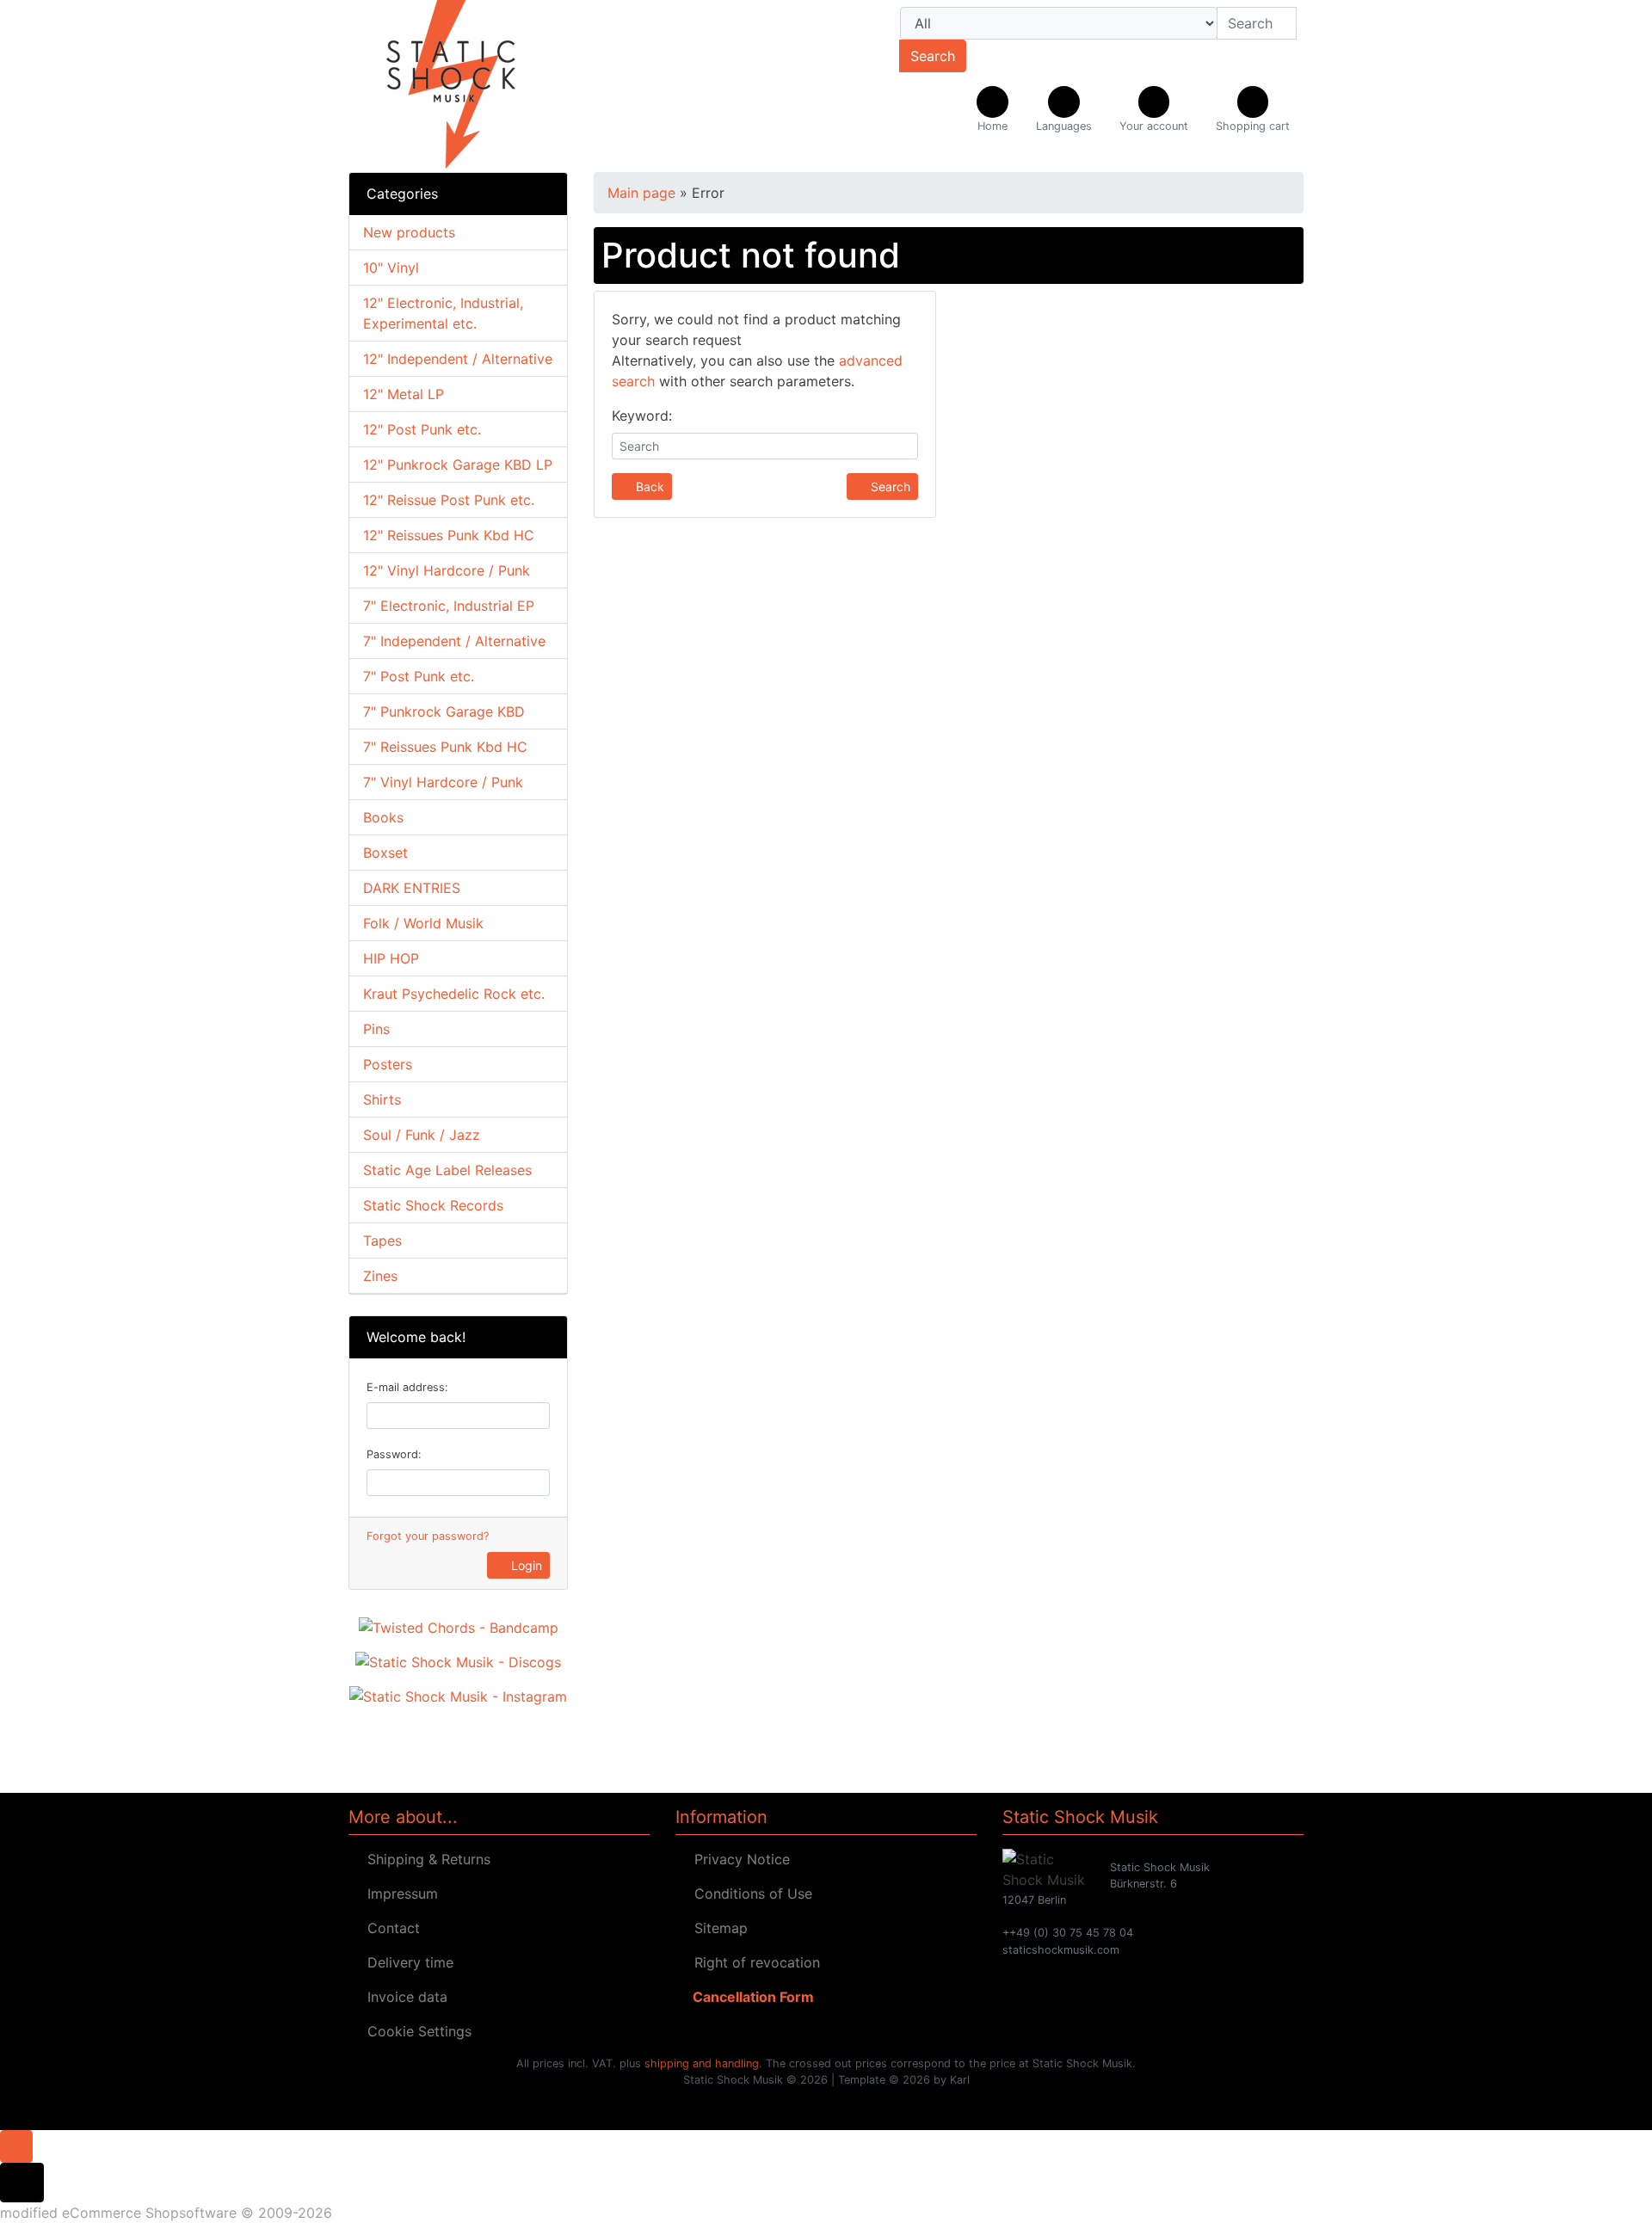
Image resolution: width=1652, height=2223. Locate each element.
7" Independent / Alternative (454, 641)
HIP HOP (391, 958)
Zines (380, 1276)
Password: (394, 1454)
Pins (376, 1029)
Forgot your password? (428, 1536)
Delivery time (406, 1962)
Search (933, 56)
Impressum (398, 1894)
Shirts (382, 1099)
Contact (389, 1928)
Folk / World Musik (423, 923)
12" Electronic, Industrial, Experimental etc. (443, 313)
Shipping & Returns (425, 1859)
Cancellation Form (750, 1997)
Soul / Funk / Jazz (422, 1135)
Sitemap (717, 1928)
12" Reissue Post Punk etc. (449, 500)
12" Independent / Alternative (458, 359)
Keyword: (642, 416)
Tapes (382, 1241)
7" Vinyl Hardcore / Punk (443, 782)
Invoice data (403, 1997)
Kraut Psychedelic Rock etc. (454, 994)
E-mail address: (407, 1387)
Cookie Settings (415, 2031)
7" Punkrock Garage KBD (444, 711)
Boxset (385, 853)
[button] (1064, 110)
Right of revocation (753, 1962)
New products (409, 232)
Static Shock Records (433, 1205)
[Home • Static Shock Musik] (499, 86)
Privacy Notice (738, 1859)
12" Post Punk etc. (422, 429)
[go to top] (16, 2145)
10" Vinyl (391, 268)
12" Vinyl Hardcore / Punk (447, 570)
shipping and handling (702, 2063)
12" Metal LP (404, 394)
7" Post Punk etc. (419, 676)
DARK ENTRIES (412, 888)
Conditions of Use (749, 1894)
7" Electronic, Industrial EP (449, 606)
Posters (388, 1064)
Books (383, 817)
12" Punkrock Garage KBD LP (458, 465)
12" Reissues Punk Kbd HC (449, 535)
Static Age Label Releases (447, 1170)
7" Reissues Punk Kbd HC (445, 747)
